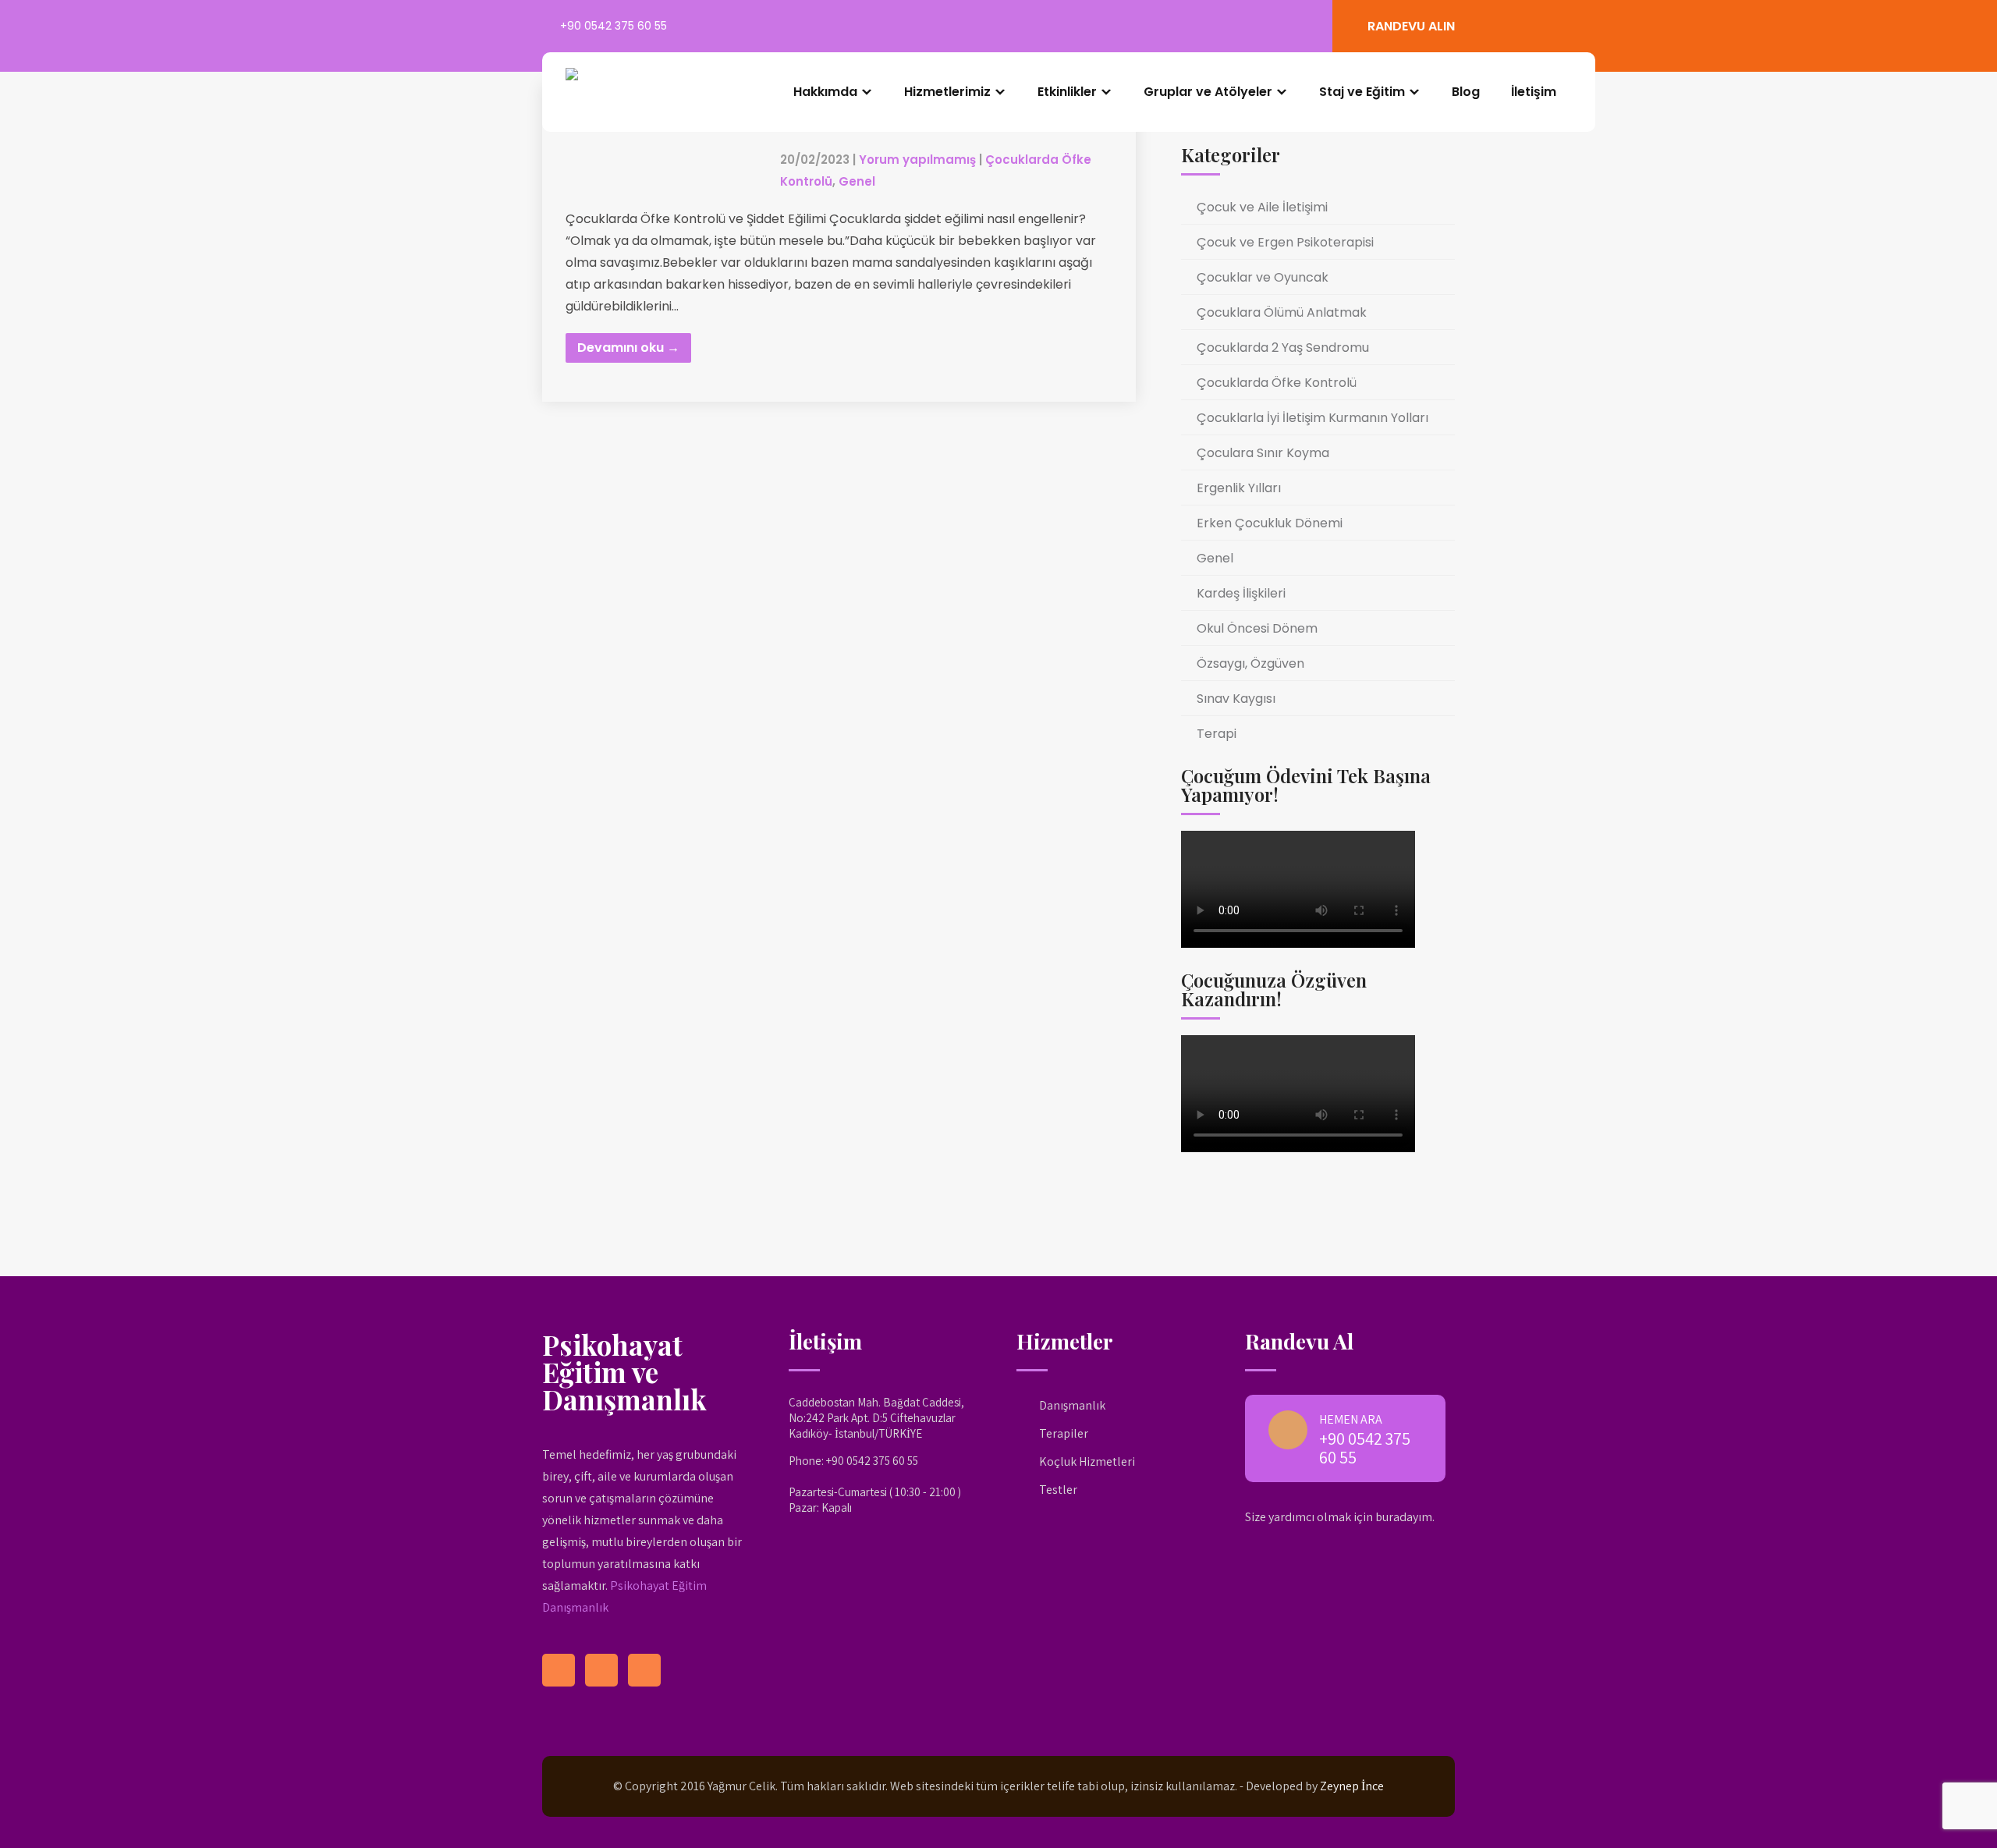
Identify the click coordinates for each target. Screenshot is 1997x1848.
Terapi (1217, 734)
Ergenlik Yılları (1239, 488)
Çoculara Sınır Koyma (1263, 453)
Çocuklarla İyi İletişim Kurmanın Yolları (1312, 418)
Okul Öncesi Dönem (1257, 628)
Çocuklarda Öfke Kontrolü (1277, 383)
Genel (857, 181)
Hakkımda (825, 92)
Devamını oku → (628, 348)
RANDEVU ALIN (1411, 26)
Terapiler (1064, 1433)
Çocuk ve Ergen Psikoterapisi (1285, 242)
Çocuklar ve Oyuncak (1263, 277)
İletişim (1534, 92)
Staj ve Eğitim (1362, 92)
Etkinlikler (1067, 92)
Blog (1466, 92)
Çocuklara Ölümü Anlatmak (1282, 312)
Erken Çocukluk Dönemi (1270, 523)
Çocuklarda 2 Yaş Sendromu (1283, 348)
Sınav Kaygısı (1236, 699)
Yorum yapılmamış (917, 160)
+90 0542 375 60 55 (614, 26)
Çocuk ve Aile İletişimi (1262, 207)
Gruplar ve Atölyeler (1208, 92)
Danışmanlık (1072, 1405)
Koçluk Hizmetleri (1087, 1461)
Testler (1058, 1490)
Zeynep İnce (1352, 1786)
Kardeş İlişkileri (1241, 593)
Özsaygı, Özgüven (1250, 663)
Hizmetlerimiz (947, 92)
